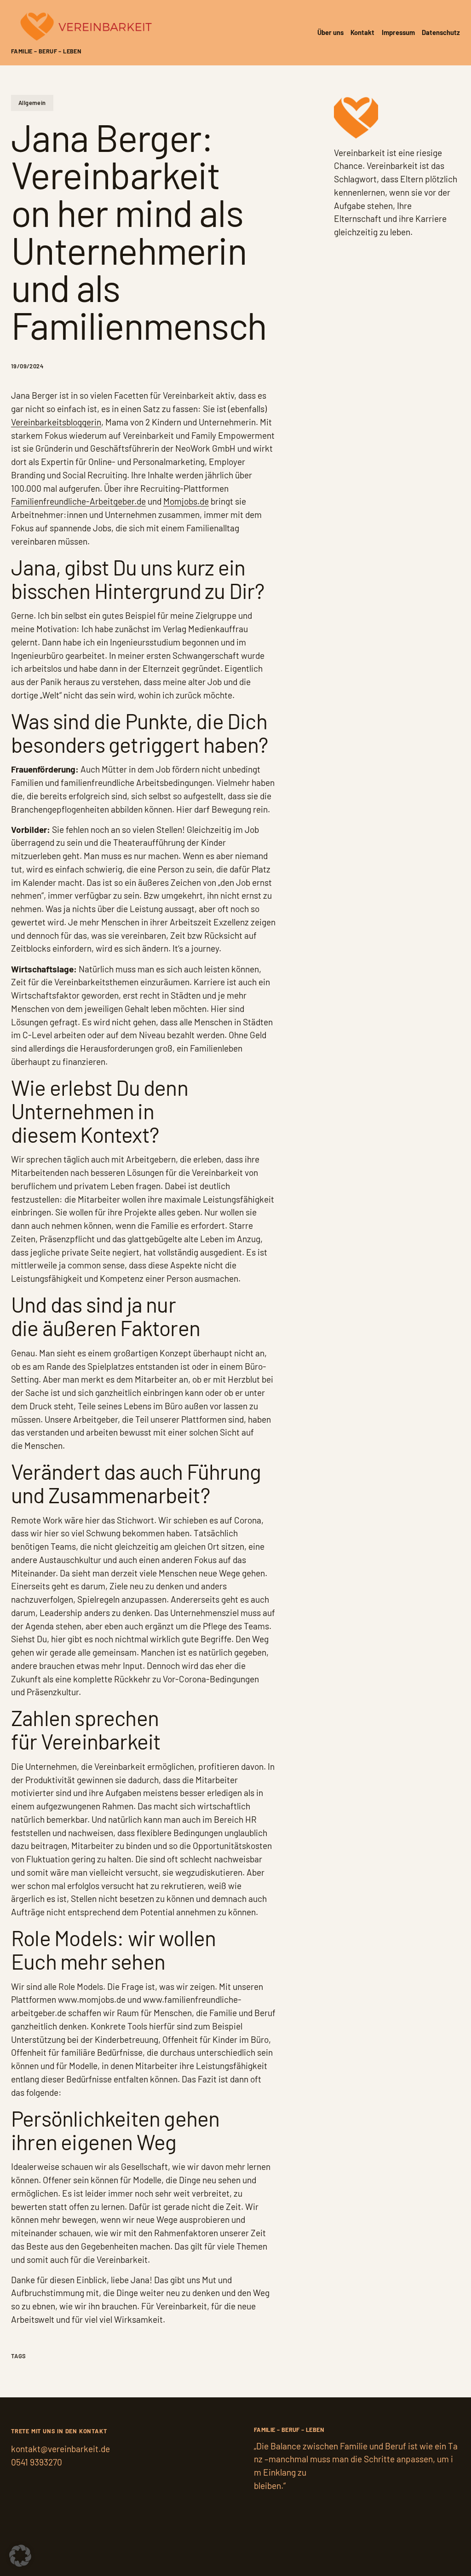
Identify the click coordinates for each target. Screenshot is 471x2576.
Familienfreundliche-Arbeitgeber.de (78, 501)
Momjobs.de (186, 501)
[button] (20, 2556)
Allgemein (32, 103)
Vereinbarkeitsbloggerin (56, 422)
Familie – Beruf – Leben (46, 51)
